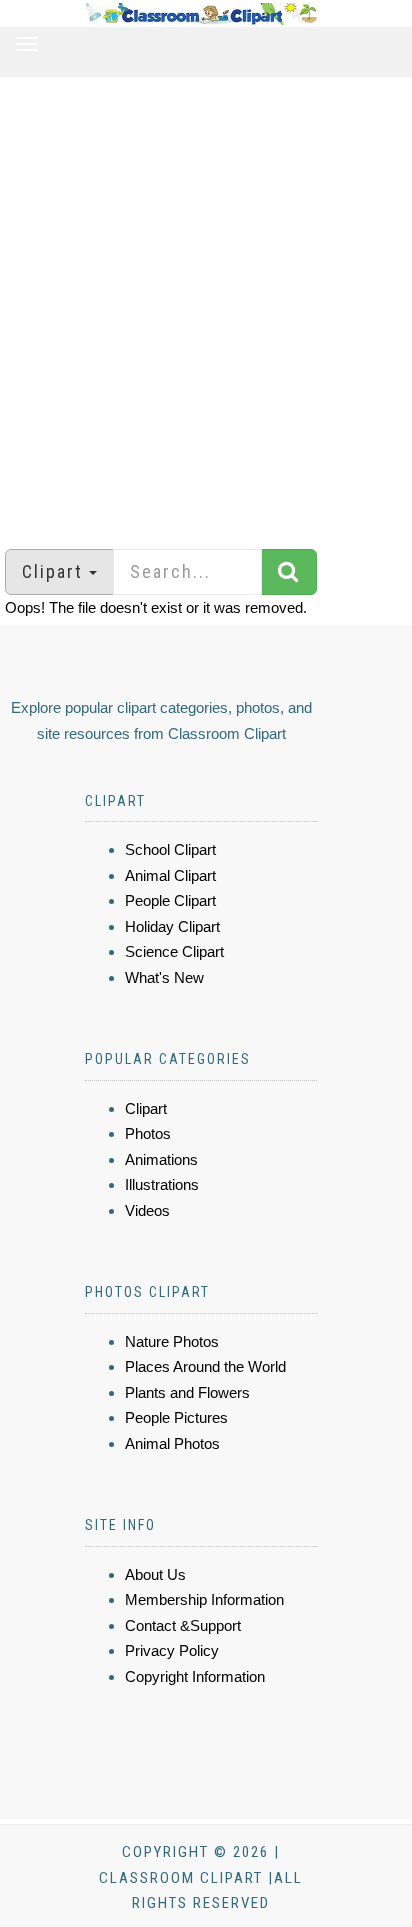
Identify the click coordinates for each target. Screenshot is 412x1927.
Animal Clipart (170, 875)
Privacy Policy (172, 1650)
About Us (155, 1574)
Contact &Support (183, 1625)
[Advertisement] (206, 303)
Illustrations (162, 1184)
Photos (148, 1133)
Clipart (146, 1108)
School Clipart (170, 849)
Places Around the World (205, 1366)
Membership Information (204, 1599)
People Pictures (176, 1417)
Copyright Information (195, 1676)
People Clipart (170, 900)
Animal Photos (172, 1443)
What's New (164, 977)
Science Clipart (174, 951)
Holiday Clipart (172, 926)
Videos (147, 1210)
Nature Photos (172, 1341)
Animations (161, 1159)
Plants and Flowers (187, 1392)
